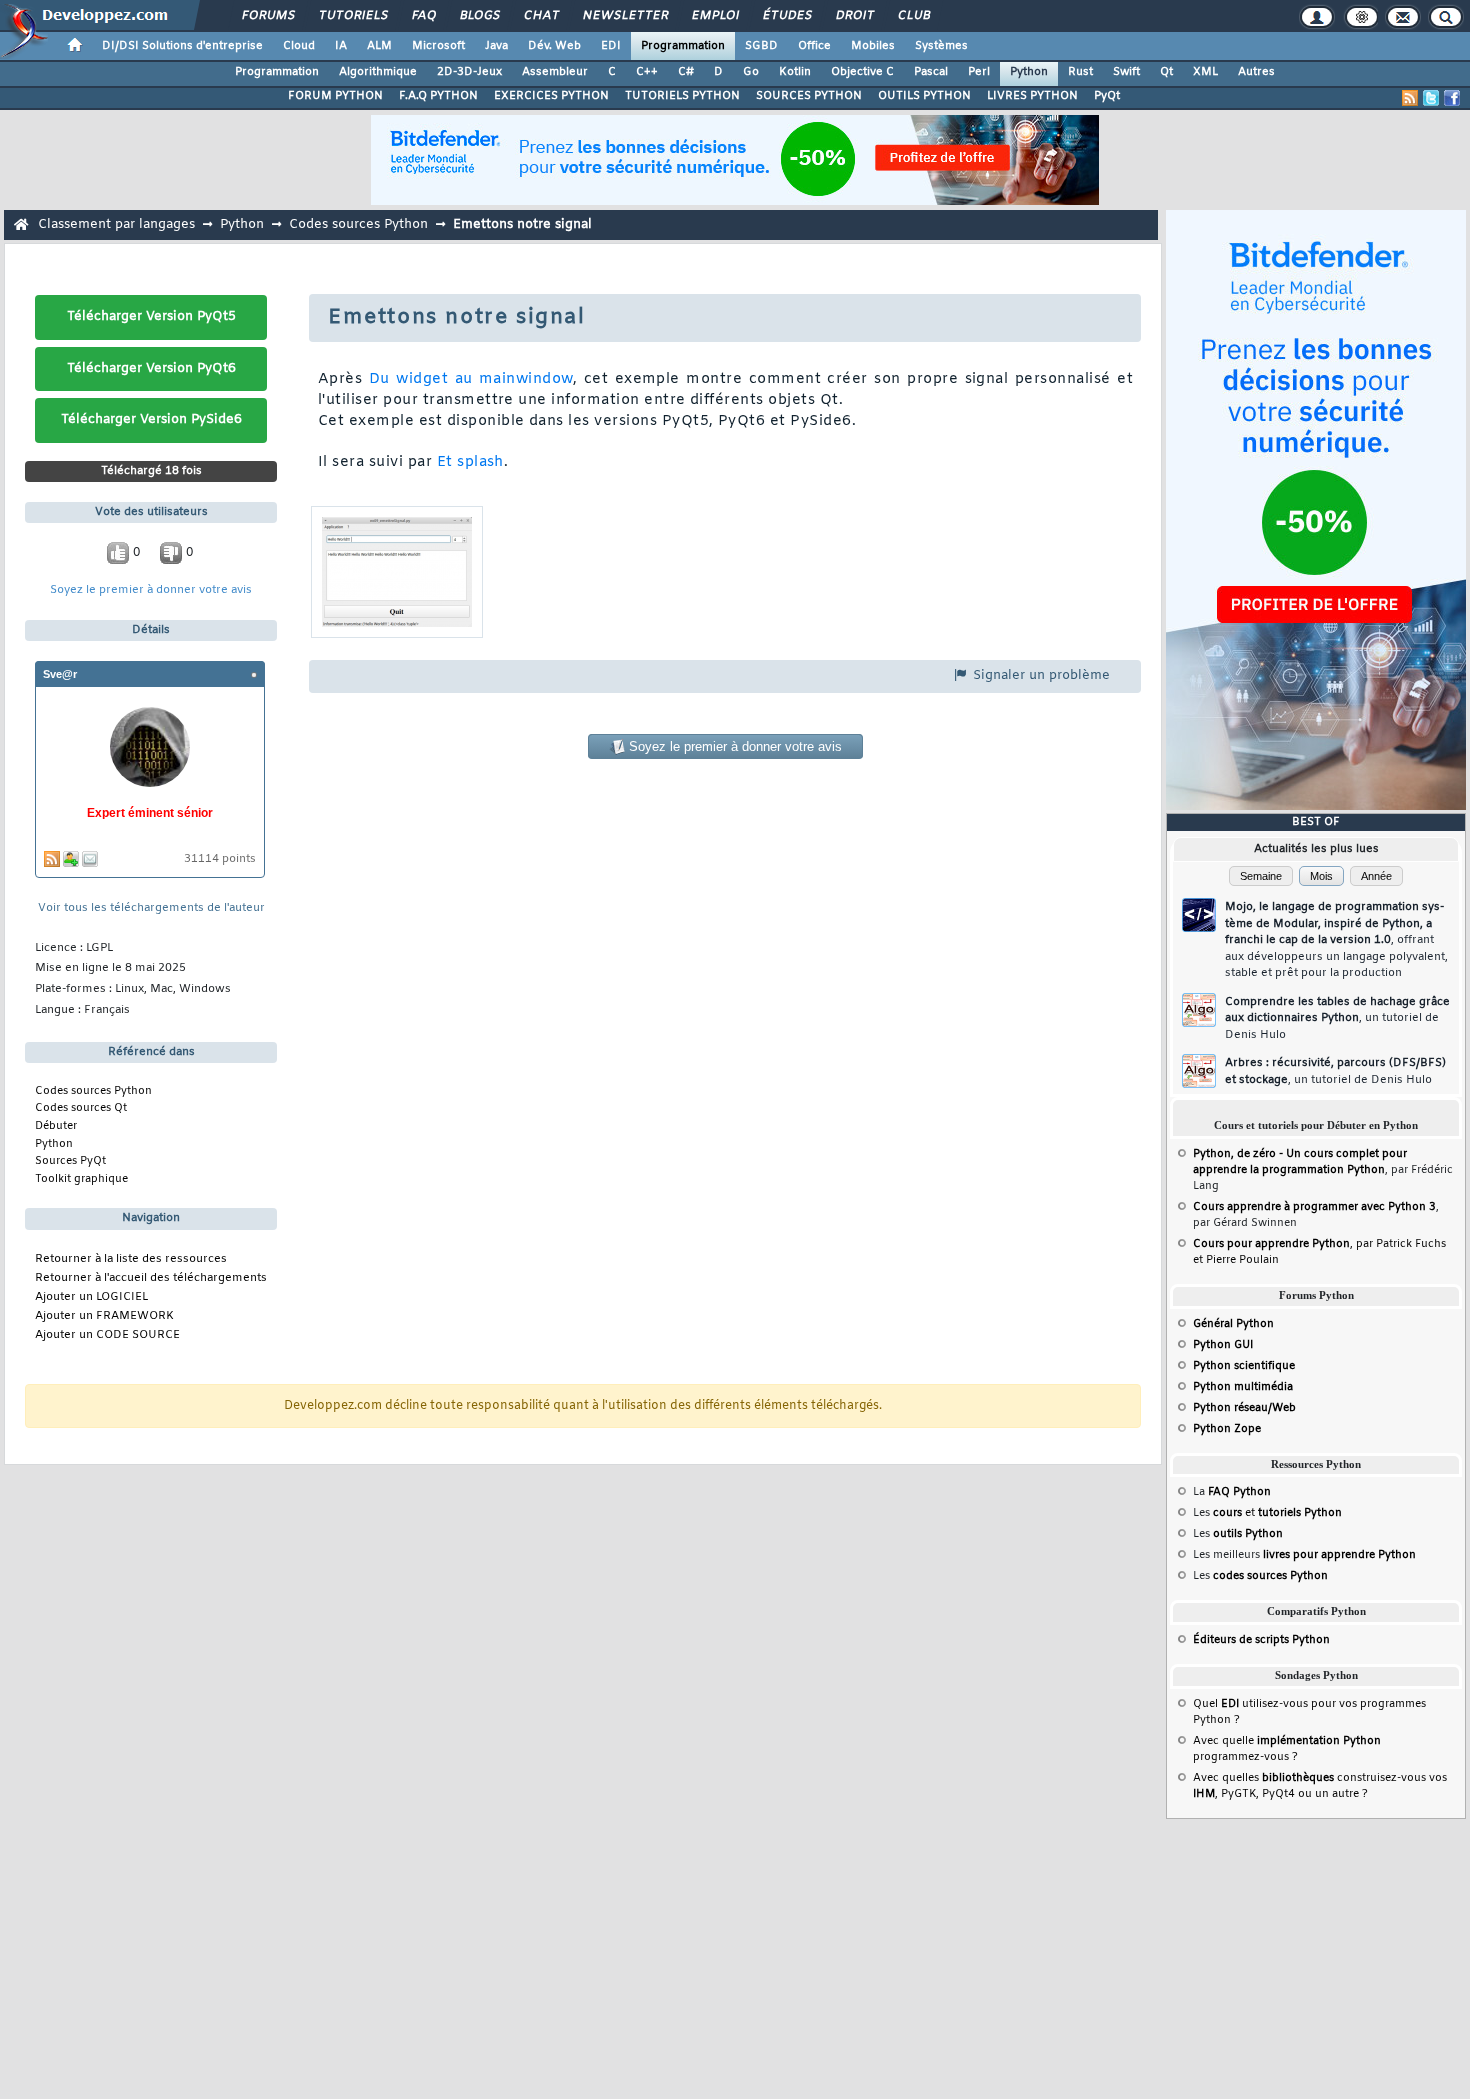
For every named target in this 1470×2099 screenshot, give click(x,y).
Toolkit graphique (81, 1179)
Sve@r (60, 674)
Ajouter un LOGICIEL (91, 1297)
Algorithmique (378, 72)
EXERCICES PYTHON (551, 96)
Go (751, 72)
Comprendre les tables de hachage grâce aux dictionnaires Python (1337, 1018)
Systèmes (941, 46)
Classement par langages (116, 224)
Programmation (683, 46)
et (1277, 1513)
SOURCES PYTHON (809, 96)
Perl (979, 72)
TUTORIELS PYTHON (682, 96)
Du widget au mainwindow (471, 379)
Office (814, 46)
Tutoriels (352, 16)
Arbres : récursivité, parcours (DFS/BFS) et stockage (1335, 1071)
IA (341, 46)
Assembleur (555, 72)
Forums (267, 16)
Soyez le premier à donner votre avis (151, 590)
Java (496, 46)
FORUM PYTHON (335, 96)
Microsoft (438, 46)
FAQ (423, 16)
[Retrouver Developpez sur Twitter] (1431, 98)
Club (913, 16)
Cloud (299, 46)
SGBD (761, 46)
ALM (379, 46)
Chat (540, 16)
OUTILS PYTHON (924, 96)
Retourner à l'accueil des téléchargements (151, 1278)
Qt (1166, 72)
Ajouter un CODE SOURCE (107, 1335)
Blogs (479, 16)
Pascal (931, 72)
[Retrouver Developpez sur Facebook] (1452, 98)
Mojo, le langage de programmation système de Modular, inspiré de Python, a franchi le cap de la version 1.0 (1336, 940)
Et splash (470, 462)
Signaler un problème (1039, 675)
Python (1029, 72)
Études (786, 16)
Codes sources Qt (81, 1108)
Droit (854, 16)
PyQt (1107, 96)
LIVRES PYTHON (1032, 96)
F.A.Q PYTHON (438, 96)
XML (1205, 72)
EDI (611, 46)
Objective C (862, 72)
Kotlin (795, 72)
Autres (1256, 72)
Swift (1126, 72)
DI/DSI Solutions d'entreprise (182, 46)
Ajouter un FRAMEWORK (104, 1316)
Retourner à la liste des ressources (131, 1259)
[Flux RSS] (1410, 98)
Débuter (56, 1126)
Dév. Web (554, 46)
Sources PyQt (70, 1161)
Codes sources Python (358, 224)
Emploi (714, 16)
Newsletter (624, 16)
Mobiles (873, 46)
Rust (1080, 72)
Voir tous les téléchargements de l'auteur (151, 908)
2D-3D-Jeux (469, 72)
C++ (647, 72)
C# (686, 72)
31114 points (220, 859)
